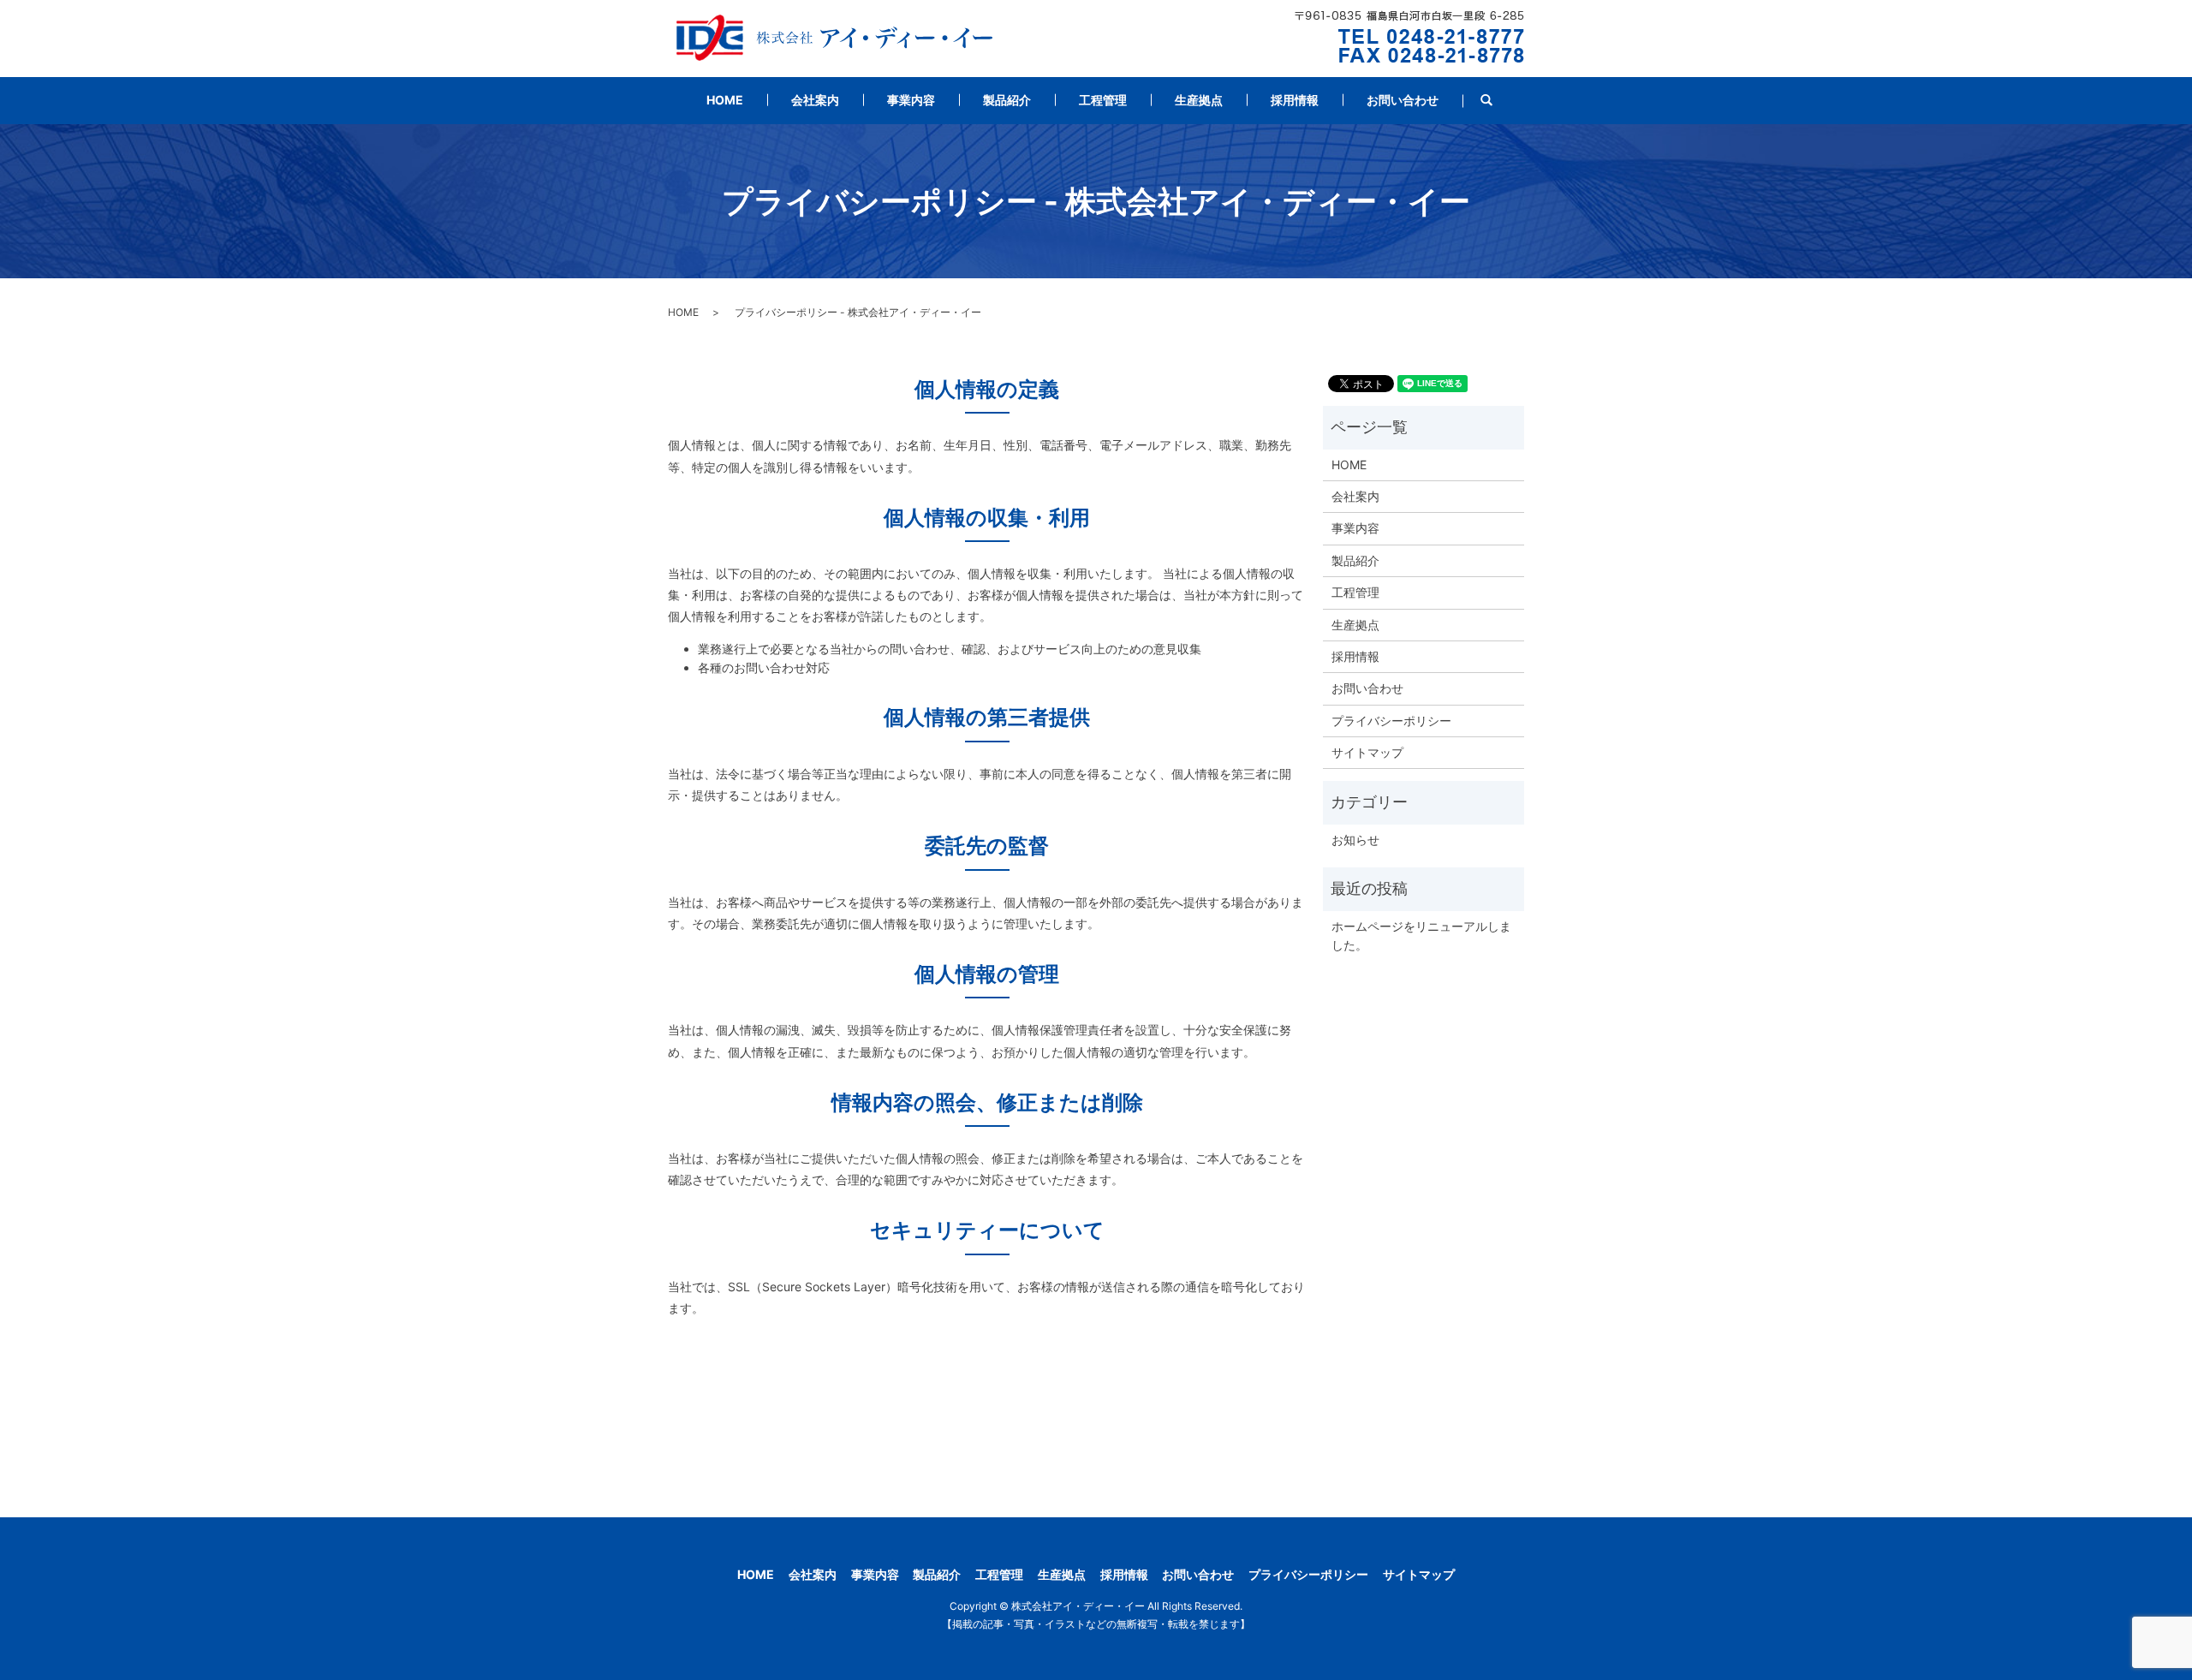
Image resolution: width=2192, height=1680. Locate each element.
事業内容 (911, 100)
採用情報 (1295, 100)
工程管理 (1103, 100)
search (1498, 101)
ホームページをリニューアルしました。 (1421, 935)
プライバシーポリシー (1391, 721)
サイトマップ (1367, 752)
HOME (725, 100)
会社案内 (815, 100)
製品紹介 (1007, 100)
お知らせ (1355, 840)
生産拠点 (1199, 100)
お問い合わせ (1403, 100)
